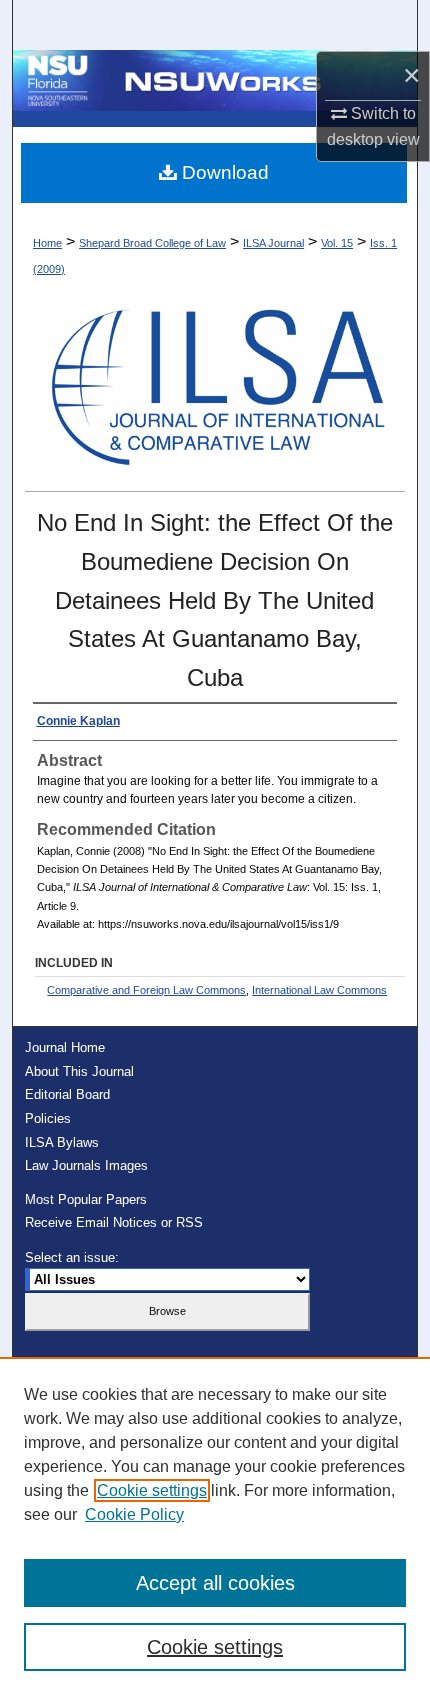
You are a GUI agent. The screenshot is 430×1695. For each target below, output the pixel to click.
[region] (215, 1526)
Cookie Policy (134, 1514)
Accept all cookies (215, 1583)
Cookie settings (152, 1490)
